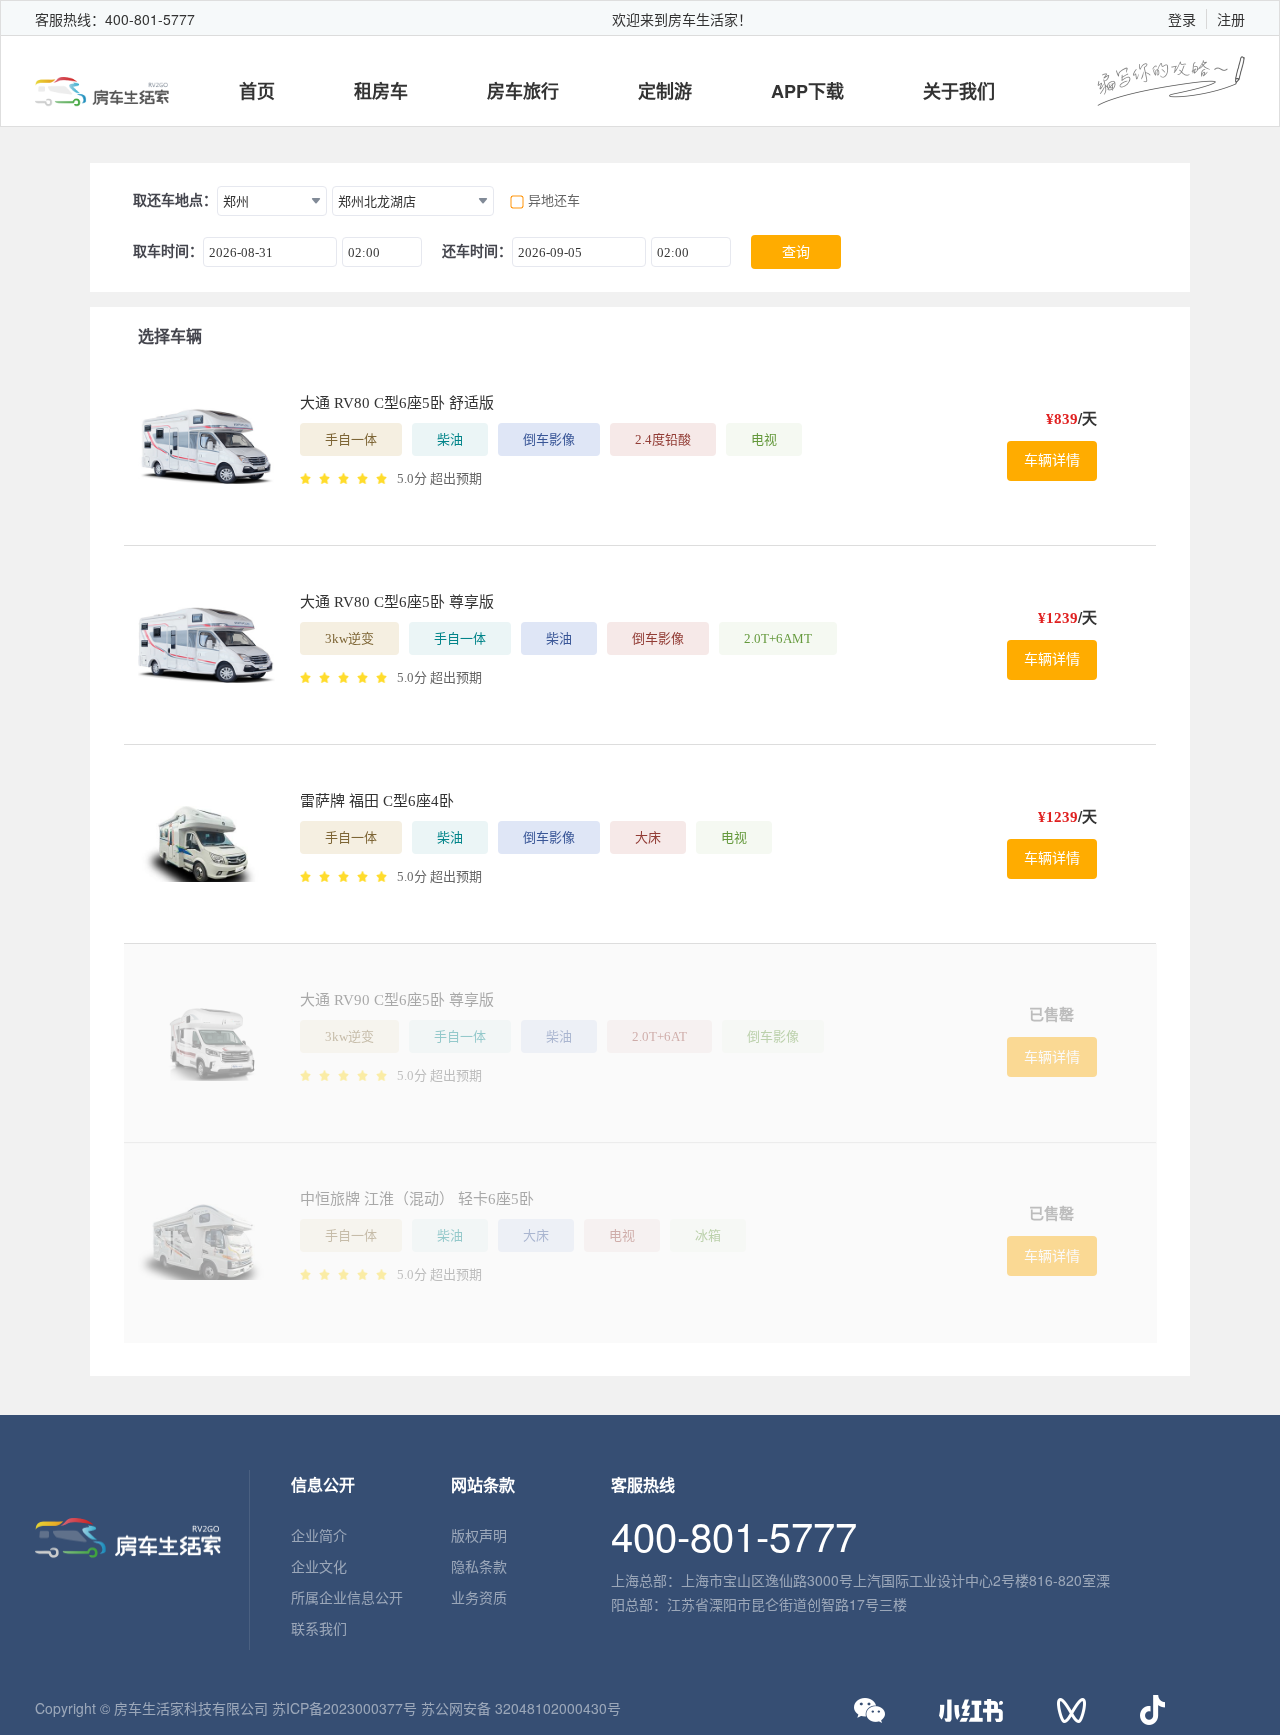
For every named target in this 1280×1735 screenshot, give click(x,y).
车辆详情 (1052, 460)
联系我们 (319, 1628)
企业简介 (319, 1535)
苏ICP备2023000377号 (344, 1708)
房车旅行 (523, 91)
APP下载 (807, 91)
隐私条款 (479, 1566)
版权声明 (479, 1535)
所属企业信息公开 (347, 1597)
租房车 (381, 91)
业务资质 (479, 1597)
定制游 (665, 91)
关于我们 (959, 91)
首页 (257, 91)
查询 (796, 252)
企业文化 (319, 1566)
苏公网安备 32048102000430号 (521, 1708)
